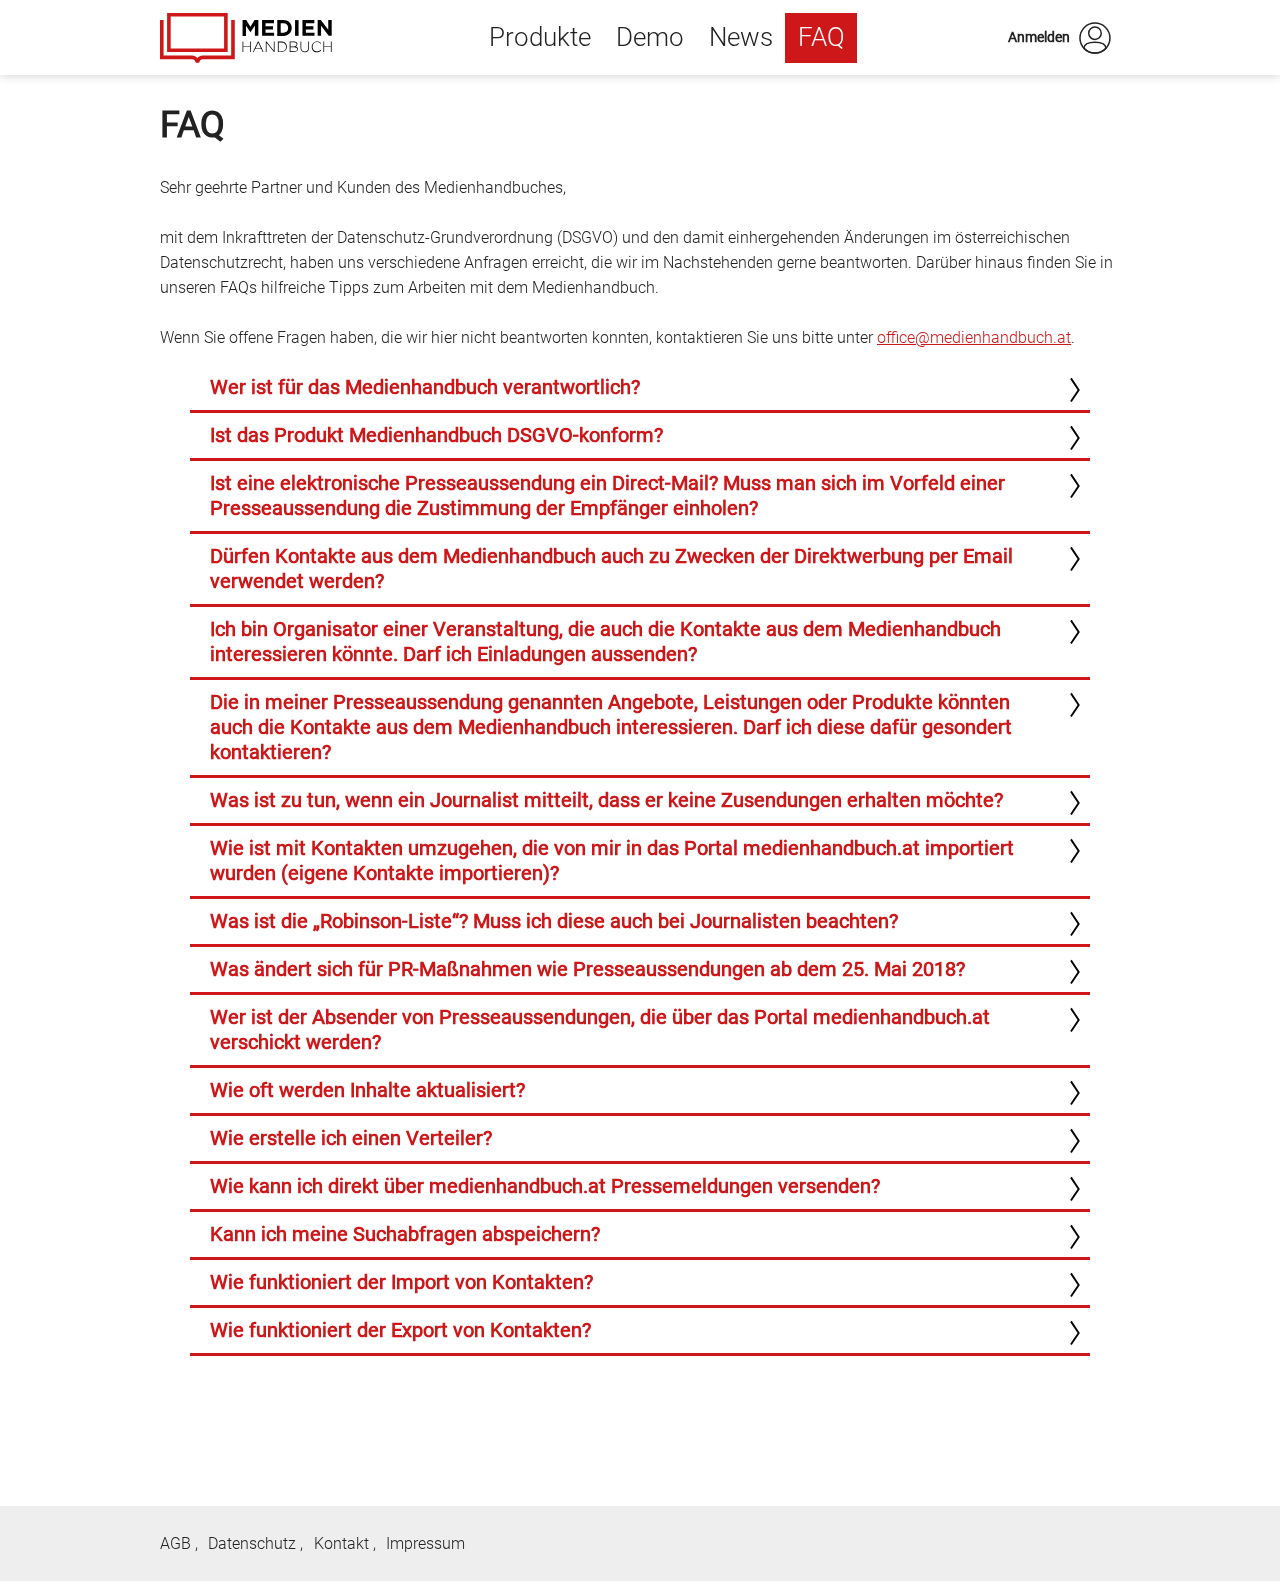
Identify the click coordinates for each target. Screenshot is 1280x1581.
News (741, 37)
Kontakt (341, 1543)
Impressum (425, 1543)
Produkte (540, 37)
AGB (175, 1543)
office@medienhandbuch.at (974, 337)
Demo (650, 37)
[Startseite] (246, 38)
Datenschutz (252, 1543)
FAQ (821, 37)
